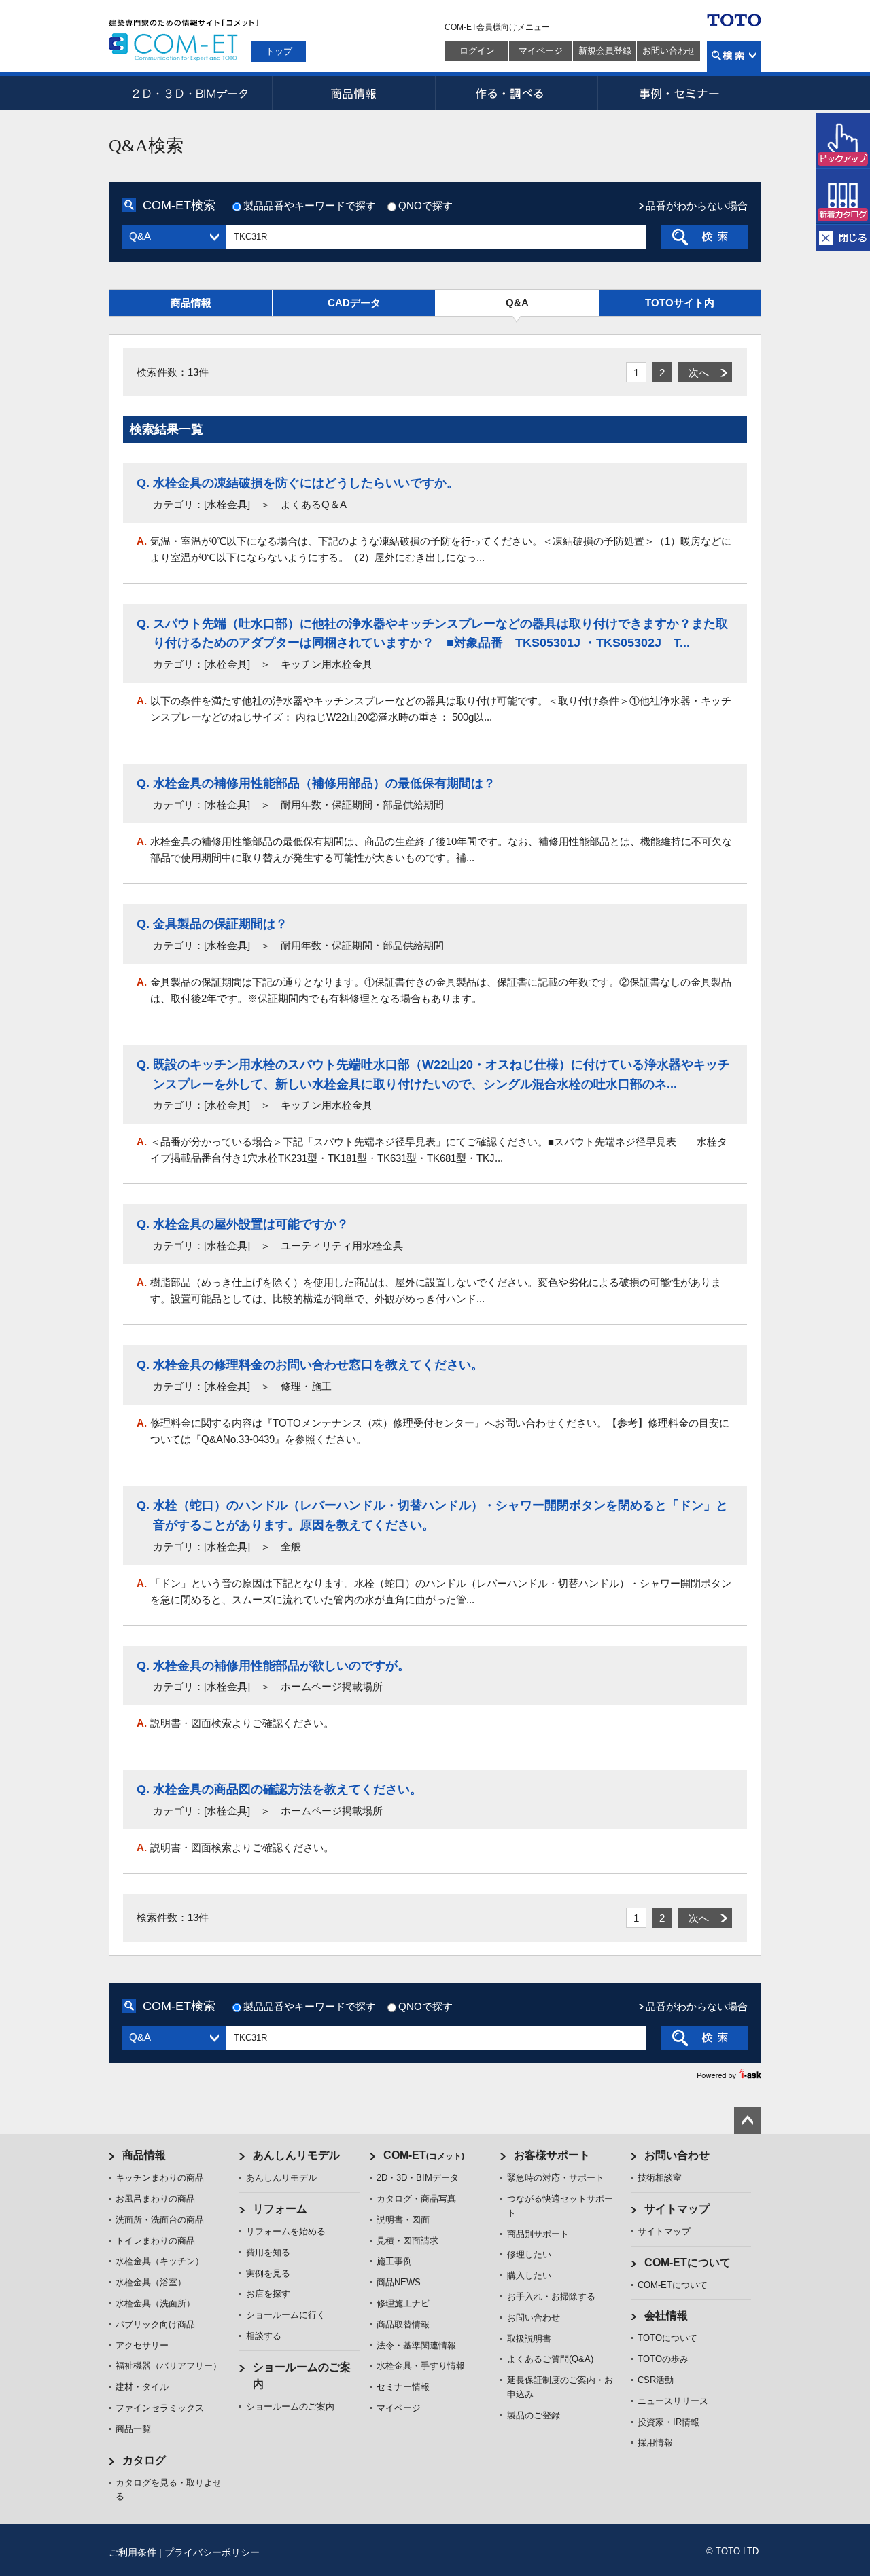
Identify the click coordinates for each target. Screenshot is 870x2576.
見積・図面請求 (407, 2241)
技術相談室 (660, 2178)
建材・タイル (142, 2387)
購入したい (529, 2275)
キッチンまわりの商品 (160, 2178)
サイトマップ (677, 2209)
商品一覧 (133, 2429)
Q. (143, 483)
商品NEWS (399, 2282)
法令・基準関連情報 (416, 2345)
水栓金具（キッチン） (160, 2261)
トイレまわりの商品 (155, 2241)
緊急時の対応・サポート (556, 2178)
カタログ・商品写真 (416, 2199)
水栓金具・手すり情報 (421, 2366)
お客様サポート (552, 2155)
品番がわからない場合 (697, 205)
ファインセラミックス (160, 2408)
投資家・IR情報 (668, 2422)
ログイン (477, 51)
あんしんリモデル (296, 2155)
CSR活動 (656, 2380)
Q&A (517, 303)
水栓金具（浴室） (151, 2282)
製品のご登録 (534, 2415)
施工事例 (394, 2261)
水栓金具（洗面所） (155, 2303)
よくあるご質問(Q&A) (550, 2359)
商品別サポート (538, 2234)
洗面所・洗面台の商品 (160, 2220)
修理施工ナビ (403, 2303)
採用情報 (655, 2443)
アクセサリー (142, 2345)
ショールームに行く (286, 2315)
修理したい (529, 2254)
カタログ (144, 2460)
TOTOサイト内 (680, 303)
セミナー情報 (403, 2387)
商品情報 (353, 93)
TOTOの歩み (663, 2359)
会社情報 (666, 2315)
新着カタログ (843, 197)
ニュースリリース (673, 2401)
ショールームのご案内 (290, 2407)
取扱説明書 (529, 2339)
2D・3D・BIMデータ (190, 93)
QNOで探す (425, 205)
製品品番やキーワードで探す (310, 205)
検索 (734, 57)
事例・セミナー (680, 93)
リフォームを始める (286, 2231)
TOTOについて (667, 2338)
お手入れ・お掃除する (551, 2296)
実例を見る (268, 2273)
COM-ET (424, 2155)
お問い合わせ (669, 51)
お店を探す (268, 2294)
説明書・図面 (403, 2220)
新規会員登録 (605, 51)
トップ (279, 51)
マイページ (541, 51)
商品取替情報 (403, 2324)
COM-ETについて (688, 2262)
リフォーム (280, 2209)
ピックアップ (843, 141)
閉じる (843, 238)
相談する (264, 2336)
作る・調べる (517, 93)
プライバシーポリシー (212, 2552)
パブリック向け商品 (155, 2324)
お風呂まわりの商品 (155, 2199)
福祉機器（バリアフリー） (169, 2366)
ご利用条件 (133, 2552)
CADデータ (354, 303)
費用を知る (268, 2252)
